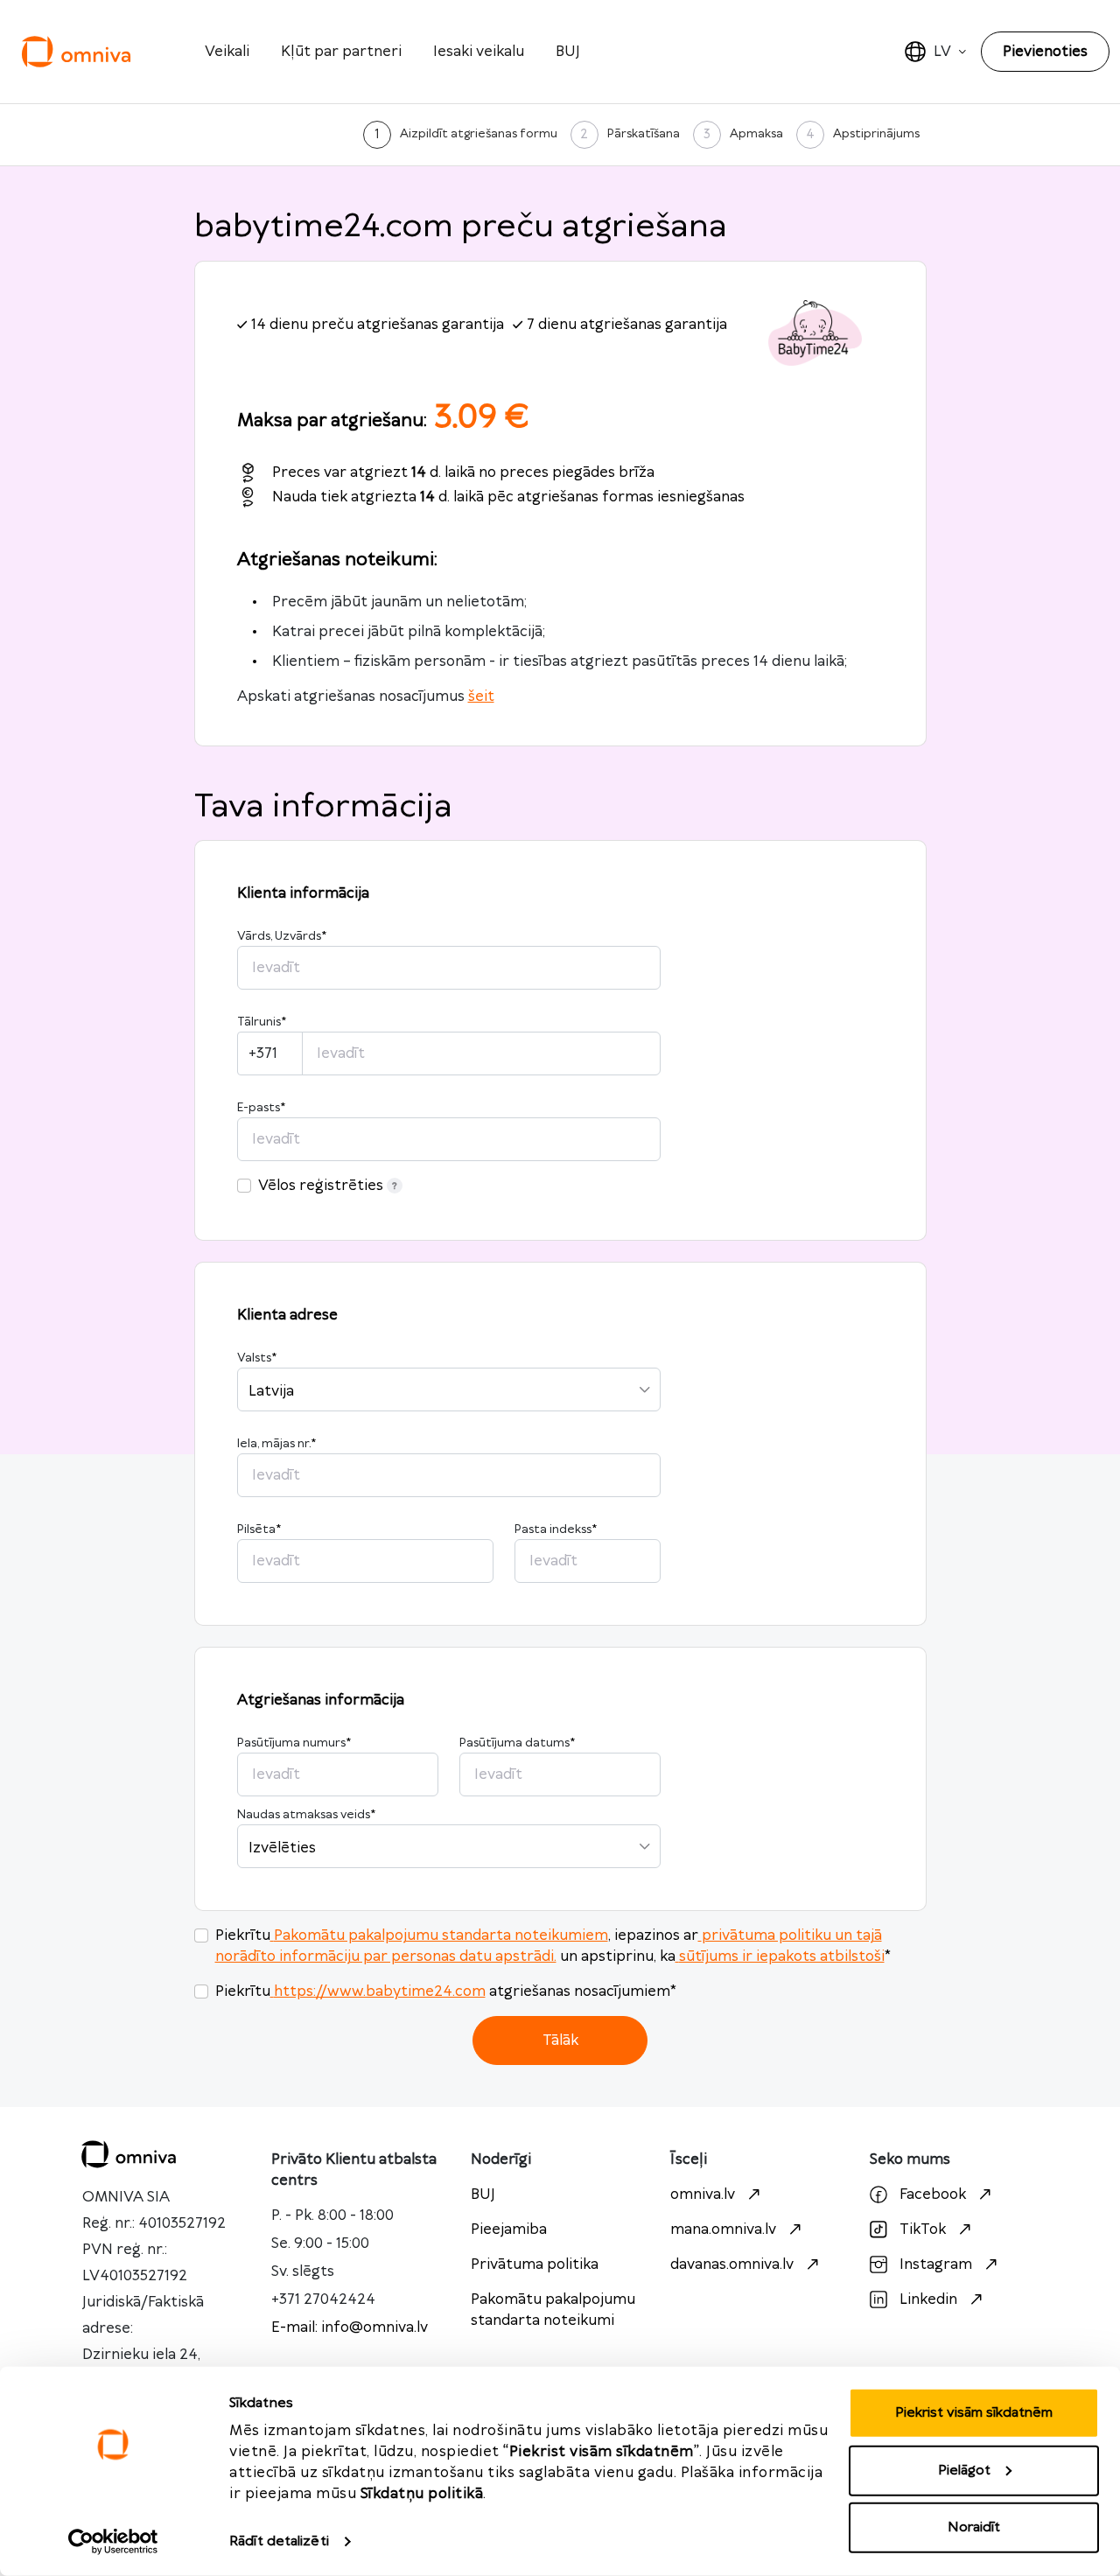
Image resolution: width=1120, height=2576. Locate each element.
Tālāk (560, 2040)
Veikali (227, 52)
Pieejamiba (509, 2229)
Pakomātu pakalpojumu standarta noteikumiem (441, 1935)
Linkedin (928, 2299)
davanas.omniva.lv (732, 2264)
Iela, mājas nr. (276, 1444)
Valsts (257, 1358)
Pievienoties (1045, 52)
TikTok (923, 2229)
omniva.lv (703, 2194)
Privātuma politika (535, 2264)
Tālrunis (262, 1022)
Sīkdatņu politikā (422, 2494)
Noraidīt (974, 2527)
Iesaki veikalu (479, 52)
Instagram (936, 2264)
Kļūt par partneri (341, 52)
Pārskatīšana (644, 134)
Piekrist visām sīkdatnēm (974, 2413)
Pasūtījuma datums (517, 1743)
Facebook (933, 2194)
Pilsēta (259, 1529)
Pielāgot (964, 2470)
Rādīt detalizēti (279, 2541)
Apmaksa (756, 134)
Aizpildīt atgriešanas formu (479, 134)
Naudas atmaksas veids (306, 1815)
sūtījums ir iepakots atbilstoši (782, 1956)
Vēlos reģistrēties (321, 1186)
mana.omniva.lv (723, 2229)
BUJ (568, 52)
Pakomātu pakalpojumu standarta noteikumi (553, 2310)
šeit (481, 696)
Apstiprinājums (876, 134)
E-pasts (261, 1108)
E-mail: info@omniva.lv (350, 2327)
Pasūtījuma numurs (294, 1743)
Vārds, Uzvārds (282, 936)
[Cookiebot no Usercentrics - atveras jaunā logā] (113, 2542)
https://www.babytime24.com (380, 1991)
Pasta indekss (556, 1529)
